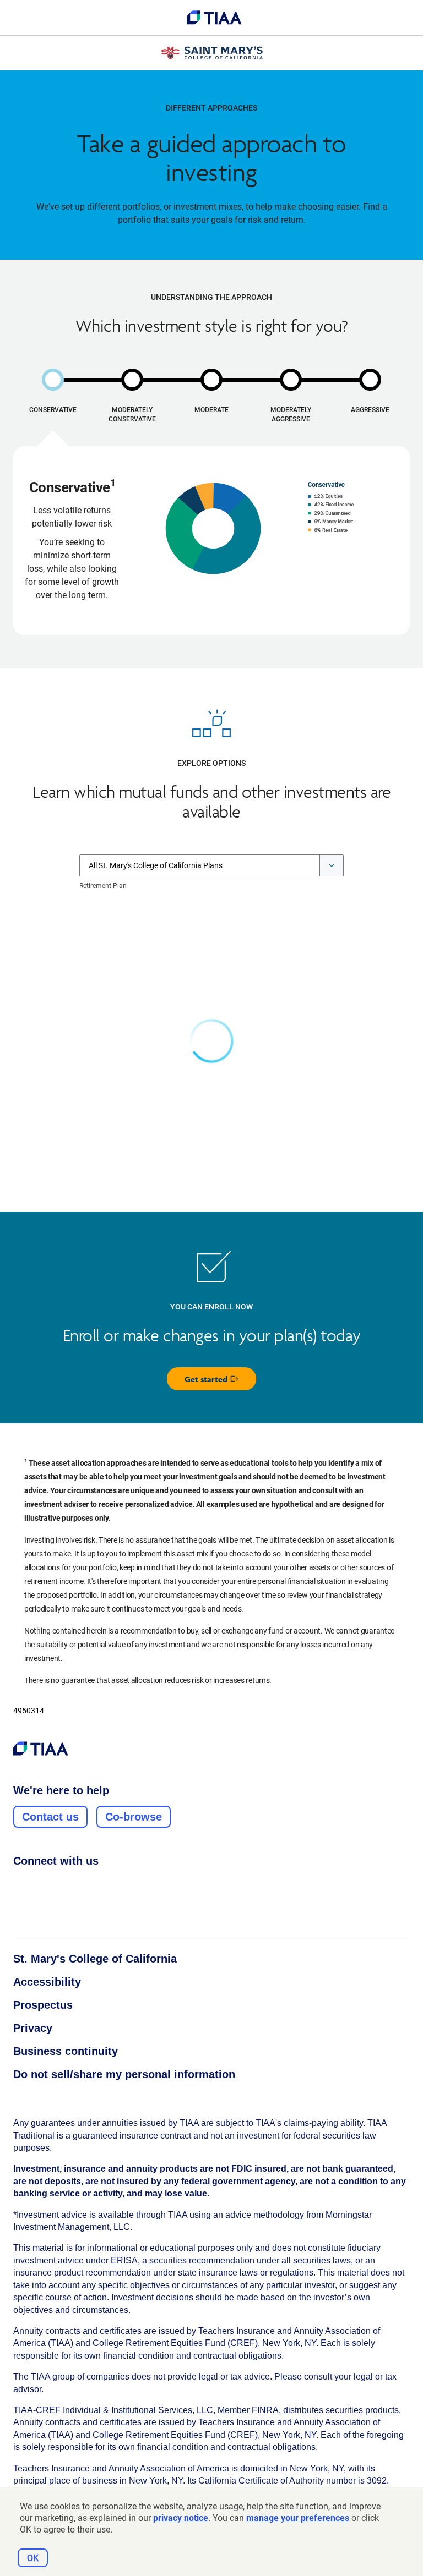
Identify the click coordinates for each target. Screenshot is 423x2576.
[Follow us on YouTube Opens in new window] (82, 1885)
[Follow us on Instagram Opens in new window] (40, 1885)
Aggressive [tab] (370, 410)
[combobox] (211, 865)
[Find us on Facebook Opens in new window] (19, 1885)
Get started (221, 1382)
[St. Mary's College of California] (212, 53)
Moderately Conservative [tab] (132, 415)
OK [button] (33, 2558)
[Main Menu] (22, 18)
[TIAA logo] (214, 18)
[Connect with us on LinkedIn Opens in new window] (61, 1885)
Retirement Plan (103, 886)
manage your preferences (298, 2518)
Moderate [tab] (211, 410)
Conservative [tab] (53, 410)
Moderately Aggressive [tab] (291, 415)
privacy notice (181, 2518)
